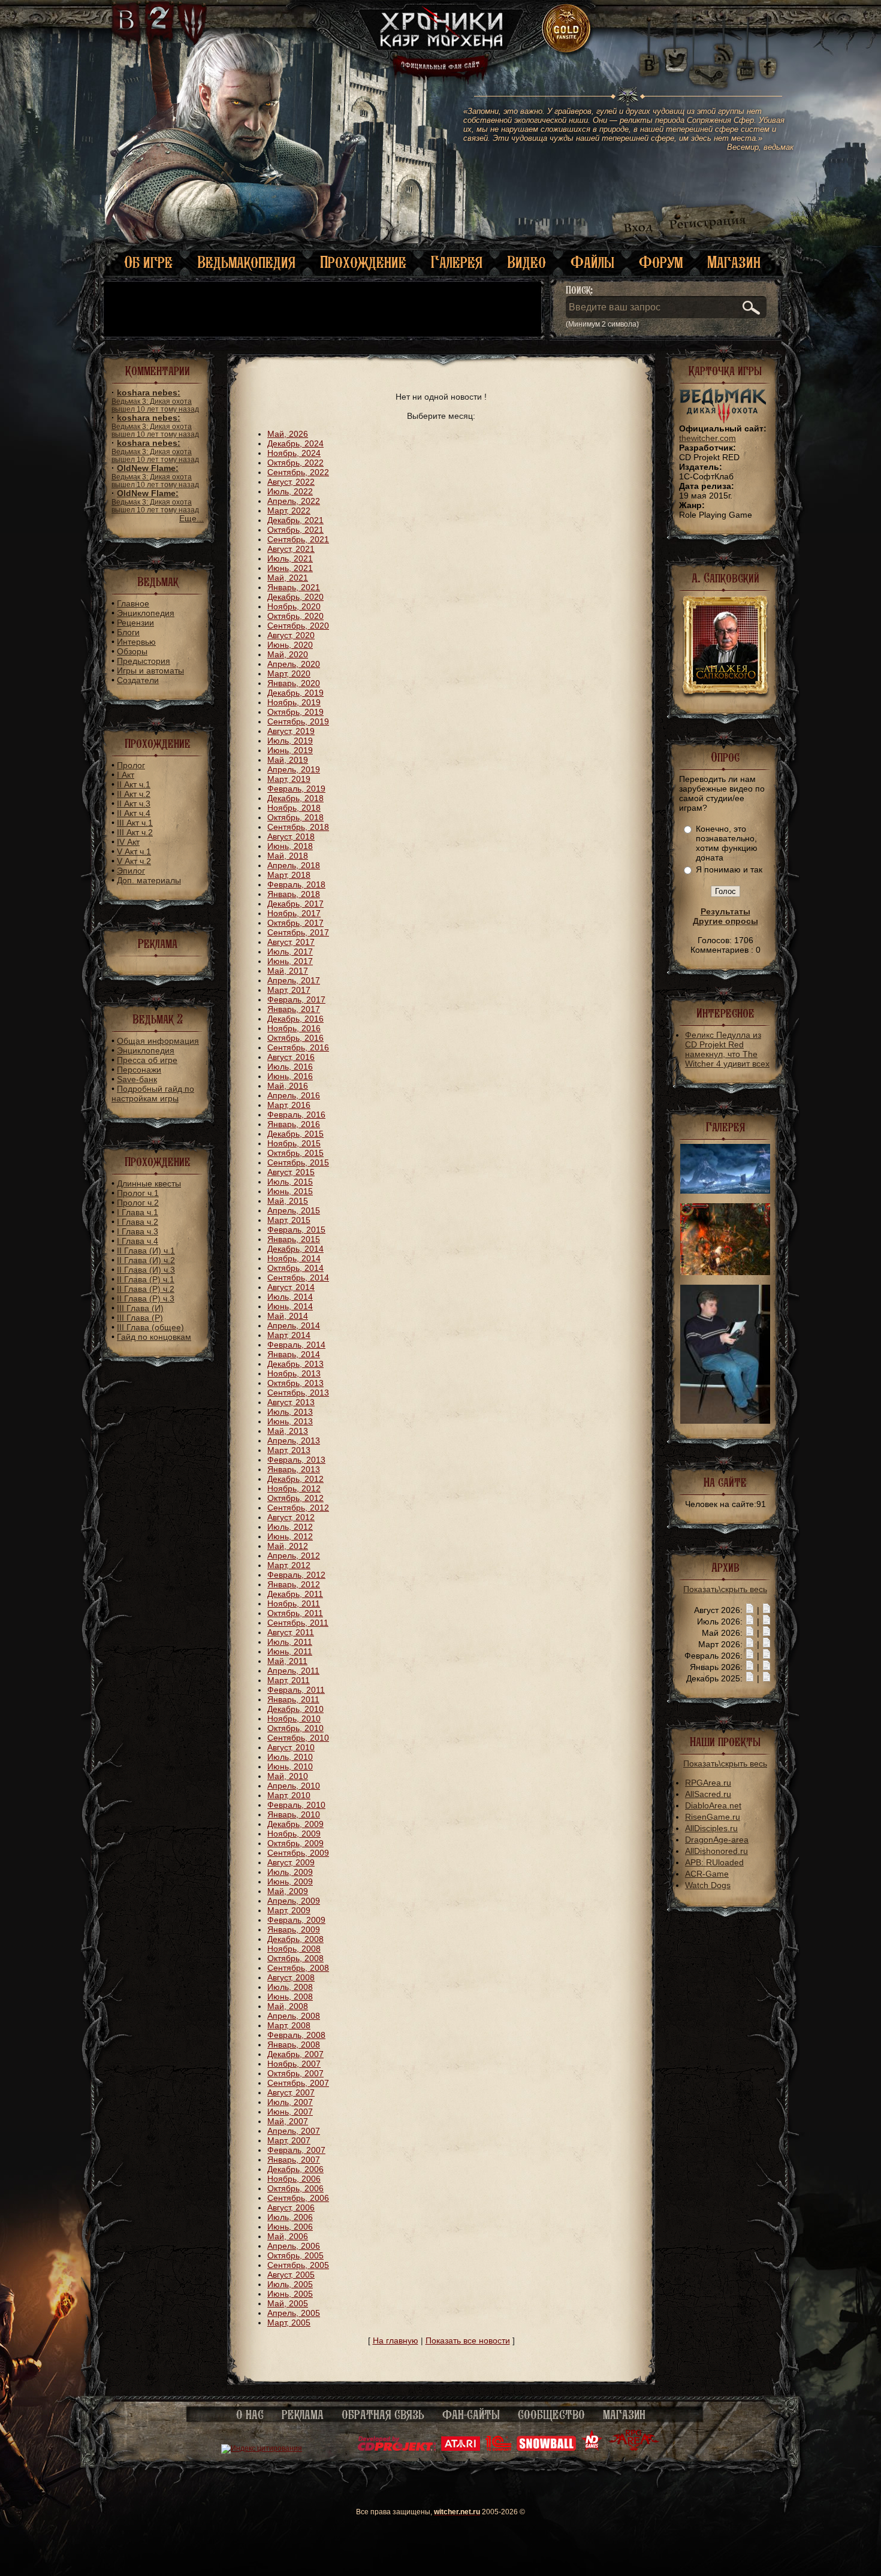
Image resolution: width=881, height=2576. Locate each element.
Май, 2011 (287, 1661)
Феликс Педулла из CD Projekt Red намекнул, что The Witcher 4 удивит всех (727, 1049)
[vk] (649, 60)
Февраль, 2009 (296, 1920)
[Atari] (461, 2448)
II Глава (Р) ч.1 (146, 1279)
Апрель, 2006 (294, 2246)
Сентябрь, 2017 (298, 932)
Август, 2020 (291, 635)
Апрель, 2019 (294, 769)
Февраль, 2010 (296, 1805)
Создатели (138, 680)
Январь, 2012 (294, 1584)
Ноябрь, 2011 (294, 1603)
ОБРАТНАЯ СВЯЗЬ (383, 2415)
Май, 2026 (288, 434)
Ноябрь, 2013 (294, 1373)
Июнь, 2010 (290, 1766)
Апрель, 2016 (294, 1095)
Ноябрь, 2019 (294, 702)
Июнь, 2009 (290, 1882)
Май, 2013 (288, 1431)
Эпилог (131, 871)
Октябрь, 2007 (295, 2073)
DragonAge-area (717, 1840)
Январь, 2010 (294, 1814)
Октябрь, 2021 (295, 530)
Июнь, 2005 (290, 2294)
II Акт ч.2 (134, 794)
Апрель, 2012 (294, 1556)
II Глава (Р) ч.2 (146, 1289)
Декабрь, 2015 (295, 1134)
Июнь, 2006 (290, 2227)
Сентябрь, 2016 (298, 1047)
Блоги (128, 632)
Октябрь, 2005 (295, 2255)
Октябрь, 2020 (295, 616)
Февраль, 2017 (296, 999)
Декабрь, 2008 (295, 1939)
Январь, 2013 (294, 1469)
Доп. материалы (149, 880)
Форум (661, 262)
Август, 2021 (291, 549)
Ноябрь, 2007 (294, 2064)
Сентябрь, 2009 (298, 1853)
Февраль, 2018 (296, 884)
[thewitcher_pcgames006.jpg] (725, 1272)
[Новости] (750, 1610)
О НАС (250, 2415)
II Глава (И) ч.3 (146, 1270)
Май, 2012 (288, 1546)
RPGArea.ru (708, 1783)
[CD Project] (397, 2448)
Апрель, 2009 (294, 1901)
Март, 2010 (289, 1795)
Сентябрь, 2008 (298, 1968)
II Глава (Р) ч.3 (146, 1298)
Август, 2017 (291, 942)
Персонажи (139, 1070)
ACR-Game (707, 1874)
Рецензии (135, 623)
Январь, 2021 (294, 587)
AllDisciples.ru (711, 1828)
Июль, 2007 (290, 2102)
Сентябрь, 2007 (298, 2083)
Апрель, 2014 (294, 1325)
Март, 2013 (289, 1450)
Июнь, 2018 (290, 846)
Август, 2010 (291, 1747)
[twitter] (675, 60)
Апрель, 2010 (294, 1786)
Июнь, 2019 (290, 750)
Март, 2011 (289, 1680)
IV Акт (128, 842)
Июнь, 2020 (290, 645)
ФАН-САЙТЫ (471, 2415)
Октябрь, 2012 (295, 1498)
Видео (527, 262)
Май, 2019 (288, 760)
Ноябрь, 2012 (294, 1488)
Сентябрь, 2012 (298, 1508)
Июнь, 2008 (290, 1997)
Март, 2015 (289, 1220)
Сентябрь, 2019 (298, 721)
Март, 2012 (289, 1565)
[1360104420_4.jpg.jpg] (725, 1191)
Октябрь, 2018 (295, 817)
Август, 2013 (291, 1402)
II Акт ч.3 (134, 804)
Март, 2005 (289, 2323)
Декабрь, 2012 (295, 1479)
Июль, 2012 (290, 1527)
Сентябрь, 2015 (298, 1162)
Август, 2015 (291, 1172)
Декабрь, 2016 (295, 1019)
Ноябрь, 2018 (294, 808)
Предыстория (144, 661)
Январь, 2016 (294, 1124)
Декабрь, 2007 (295, 2054)
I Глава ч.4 (138, 1241)
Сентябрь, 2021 (298, 539)
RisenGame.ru (713, 1817)
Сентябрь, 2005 (298, 2265)
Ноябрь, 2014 (294, 1258)
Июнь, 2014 (290, 1306)
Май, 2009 (288, 1891)
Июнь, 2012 (290, 1536)
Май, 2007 (288, 2121)
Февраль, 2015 (296, 1230)
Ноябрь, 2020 (294, 606)
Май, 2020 (288, 654)
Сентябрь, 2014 (298, 1278)
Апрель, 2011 (293, 1671)
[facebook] (768, 60)
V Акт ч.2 (134, 861)
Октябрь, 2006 (295, 2188)
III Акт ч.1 (135, 823)
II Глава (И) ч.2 (146, 1260)
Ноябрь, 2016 (294, 1028)
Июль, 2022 (290, 491)
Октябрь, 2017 (295, 923)
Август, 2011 (291, 1632)
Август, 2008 (291, 1977)
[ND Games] (592, 2448)
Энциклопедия (146, 613)
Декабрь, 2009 (295, 1824)
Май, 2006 (288, 2236)
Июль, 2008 (290, 1987)
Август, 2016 (291, 1057)
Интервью (136, 642)
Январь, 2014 (294, 1354)
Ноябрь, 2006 (294, 2179)
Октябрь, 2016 (295, 1038)
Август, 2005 (291, 2275)
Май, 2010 (288, 1776)
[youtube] (746, 60)
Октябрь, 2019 (295, 712)
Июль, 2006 (290, 2217)
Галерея (457, 262)
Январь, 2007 (294, 2160)
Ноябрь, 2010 (294, 1719)
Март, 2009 (289, 1910)
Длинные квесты (149, 1183)
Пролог (131, 765)
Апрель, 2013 (294, 1440)
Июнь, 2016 (290, 1076)
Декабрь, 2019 (295, 693)
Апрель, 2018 (294, 865)
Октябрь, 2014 (295, 1268)
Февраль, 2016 (296, 1115)
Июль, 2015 (290, 1182)
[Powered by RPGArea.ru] (634, 2448)
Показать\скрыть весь (725, 1589)
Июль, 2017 (290, 952)
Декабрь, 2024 (295, 443)
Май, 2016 (288, 1086)
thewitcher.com (707, 438)
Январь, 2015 (294, 1239)
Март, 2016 (289, 1105)
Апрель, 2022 (294, 501)
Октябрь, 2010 (295, 1728)
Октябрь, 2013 (295, 1383)
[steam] (711, 60)
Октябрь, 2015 (295, 1153)
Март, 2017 (289, 990)
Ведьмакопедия (246, 262)
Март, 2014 (289, 1335)
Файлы (592, 262)
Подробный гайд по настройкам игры (153, 1094)
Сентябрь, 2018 (298, 827)
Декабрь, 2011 (295, 1594)
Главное (133, 603)
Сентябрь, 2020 (298, 626)
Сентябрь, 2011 (298, 1623)
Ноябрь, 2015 (294, 1143)
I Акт (126, 775)
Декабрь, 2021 (295, 520)
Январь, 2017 (294, 1009)
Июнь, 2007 (290, 2112)
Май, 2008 (288, 2006)
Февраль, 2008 (296, 2035)
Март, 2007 (289, 2140)
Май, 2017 (288, 971)
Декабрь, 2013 (295, 1364)
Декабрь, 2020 (295, 597)
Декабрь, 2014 (295, 1249)
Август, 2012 (291, 1517)
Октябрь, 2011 (295, 1613)
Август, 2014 (291, 1287)
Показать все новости (468, 2341)
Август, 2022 (291, 482)
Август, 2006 (291, 2207)
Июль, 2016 (290, 1067)
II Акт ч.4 (134, 813)
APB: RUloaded (714, 1862)
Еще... (191, 518)
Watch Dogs (708, 1885)
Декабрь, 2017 (295, 904)
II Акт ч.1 (134, 784)
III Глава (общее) (150, 1327)
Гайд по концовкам (154, 1337)
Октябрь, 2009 (295, 1843)
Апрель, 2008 (294, 2016)
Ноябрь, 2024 (294, 453)
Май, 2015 (288, 1201)
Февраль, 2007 (296, 2150)
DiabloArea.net (713, 1805)
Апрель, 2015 (294, 1210)
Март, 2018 (289, 875)
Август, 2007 (291, 2092)
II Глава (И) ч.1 (146, 1251)
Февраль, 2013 (296, 1460)
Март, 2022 (289, 511)
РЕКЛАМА (303, 2415)
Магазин (734, 262)
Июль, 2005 (290, 2284)
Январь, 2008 (294, 2045)
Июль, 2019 (290, 741)
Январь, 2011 (293, 1699)
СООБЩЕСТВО (551, 2415)
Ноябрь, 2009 (294, 1834)
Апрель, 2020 (294, 664)
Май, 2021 (288, 578)
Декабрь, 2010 (295, 1709)
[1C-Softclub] (498, 2448)
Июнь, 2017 (290, 961)
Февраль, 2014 (296, 1345)
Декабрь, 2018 (295, 798)
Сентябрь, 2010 (298, 1738)
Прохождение (363, 262)
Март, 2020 (289, 674)
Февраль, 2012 (296, 1575)
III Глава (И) (140, 1308)
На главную (396, 2341)
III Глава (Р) (140, 1318)
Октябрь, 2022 (295, 463)
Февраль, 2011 (296, 1690)
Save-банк (137, 1079)
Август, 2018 (291, 836)
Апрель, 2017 (294, 980)
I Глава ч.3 (138, 1231)
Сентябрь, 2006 (298, 2198)
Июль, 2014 (290, 1297)
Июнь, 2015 (290, 1191)
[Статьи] (767, 1610)
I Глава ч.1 (138, 1212)
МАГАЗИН (624, 2415)
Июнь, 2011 (290, 1651)
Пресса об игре (147, 1060)
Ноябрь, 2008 (294, 1949)
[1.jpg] (725, 1421)
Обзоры (132, 651)
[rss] (724, 46)
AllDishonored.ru (716, 1851)
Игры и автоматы (150, 671)
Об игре (148, 262)
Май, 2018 (288, 856)
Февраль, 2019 (296, 789)
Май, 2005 (288, 2303)
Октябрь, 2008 (295, 1958)
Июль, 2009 (290, 1872)
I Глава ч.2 (138, 1222)
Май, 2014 (288, 1316)
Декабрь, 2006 (295, 2169)
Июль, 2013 (290, 1412)
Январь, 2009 (294, 1929)
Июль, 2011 (290, 1642)
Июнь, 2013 (290, 1421)
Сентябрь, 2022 (298, 472)
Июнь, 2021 (290, 568)
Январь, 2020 (294, 683)
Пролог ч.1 (138, 1193)
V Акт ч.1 (134, 851)
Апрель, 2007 (294, 2131)
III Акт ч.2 (135, 832)
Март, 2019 (289, 779)
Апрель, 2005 (294, 2313)
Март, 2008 (289, 2025)
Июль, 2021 (290, 558)
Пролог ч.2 (138, 1203)
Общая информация (158, 1041)
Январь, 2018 (294, 894)
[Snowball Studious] (546, 2448)
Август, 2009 (291, 1862)
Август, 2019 (291, 731)
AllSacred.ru (708, 1794)
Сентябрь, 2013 (298, 1393)
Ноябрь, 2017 (294, 913)
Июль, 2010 (290, 1757)
